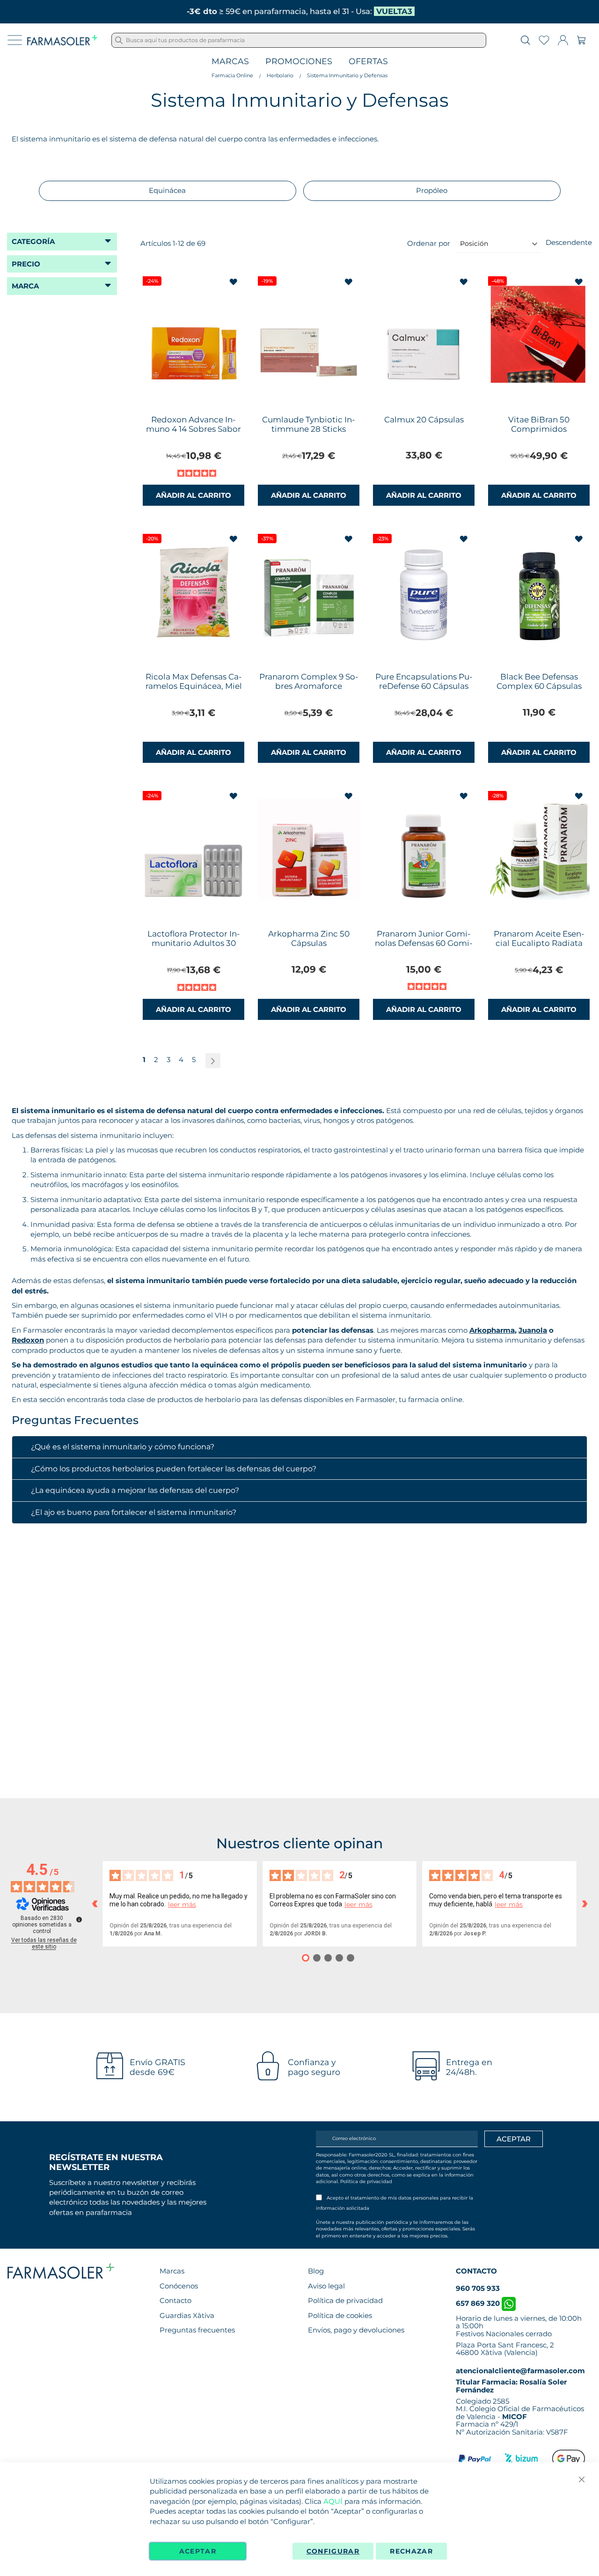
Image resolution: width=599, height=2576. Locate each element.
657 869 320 (479, 2303)
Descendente (569, 242)
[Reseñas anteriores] (95, 1904)
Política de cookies (340, 2315)
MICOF (515, 2417)
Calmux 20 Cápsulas (424, 420)
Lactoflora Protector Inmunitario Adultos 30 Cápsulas (194, 943)
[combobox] (299, 40)
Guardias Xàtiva (187, 2315)
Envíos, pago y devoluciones (356, 2330)
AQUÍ (333, 2501)
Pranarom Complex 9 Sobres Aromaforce (309, 681)
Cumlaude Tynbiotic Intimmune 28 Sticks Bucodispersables (309, 429)
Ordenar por (429, 243)
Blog (316, 2271)
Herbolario (280, 75)
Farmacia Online (232, 75)
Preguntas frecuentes (197, 2330)
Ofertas (368, 62)
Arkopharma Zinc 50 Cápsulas (309, 938)
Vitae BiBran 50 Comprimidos (539, 424)
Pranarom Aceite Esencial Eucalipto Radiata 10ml (539, 943)
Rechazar (411, 2551)
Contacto (175, 2300)
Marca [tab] (25, 286)
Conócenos (179, 2286)
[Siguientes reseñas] (584, 1904)
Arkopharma (492, 1330)
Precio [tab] (26, 264)
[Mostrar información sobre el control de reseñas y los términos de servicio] (79, 1919)
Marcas (230, 62)
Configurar (333, 2551)
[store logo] (62, 40)
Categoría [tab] (33, 241)
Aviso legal (326, 2286)
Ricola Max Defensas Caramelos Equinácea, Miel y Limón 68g (194, 686)
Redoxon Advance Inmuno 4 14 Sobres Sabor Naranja (194, 429)
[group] (168, 191)
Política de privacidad (366, 2181)
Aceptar (198, 2551)
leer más (182, 1905)
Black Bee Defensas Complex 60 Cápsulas (539, 681)
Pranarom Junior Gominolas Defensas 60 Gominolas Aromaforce (424, 943)
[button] (234, 282)
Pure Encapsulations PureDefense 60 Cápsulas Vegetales (424, 686)
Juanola (533, 1330)
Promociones (299, 62)
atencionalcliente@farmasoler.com (520, 2371)
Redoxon (28, 1340)
